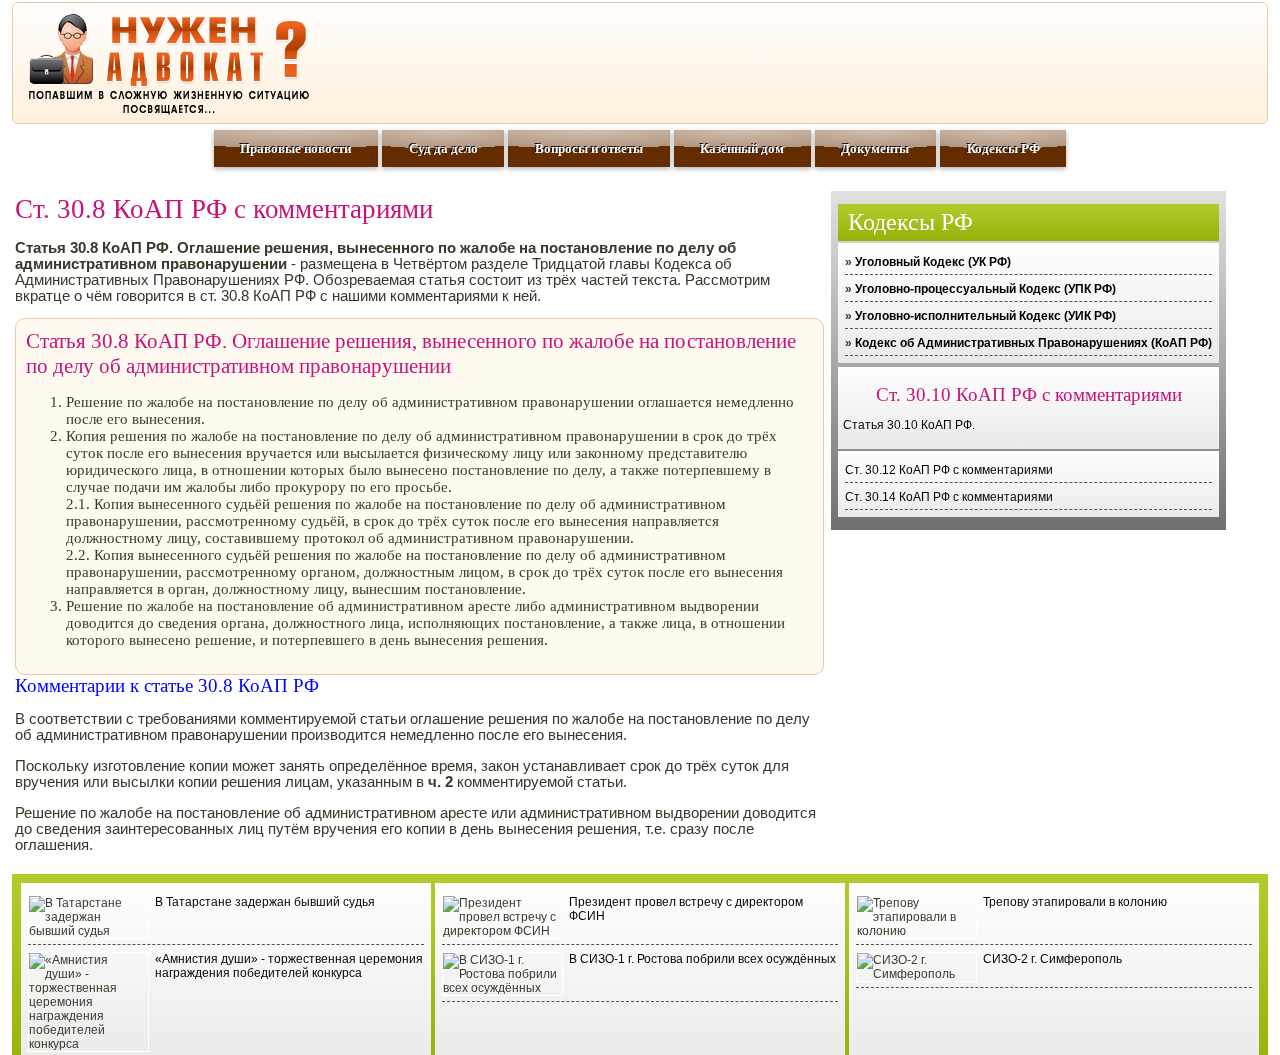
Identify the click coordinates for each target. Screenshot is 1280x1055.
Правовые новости (295, 148)
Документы (875, 148)
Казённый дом (742, 148)
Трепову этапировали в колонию (1075, 902)
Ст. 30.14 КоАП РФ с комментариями (949, 497)
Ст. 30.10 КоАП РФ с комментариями (1029, 394)
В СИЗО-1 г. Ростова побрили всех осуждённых (702, 959)
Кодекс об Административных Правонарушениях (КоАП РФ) (1033, 343)
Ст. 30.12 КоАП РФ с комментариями (949, 470)
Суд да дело (443, 148)
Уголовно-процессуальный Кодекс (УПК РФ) (985, 289)
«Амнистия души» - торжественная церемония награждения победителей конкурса (289, 966)
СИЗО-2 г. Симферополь (1052, 959)
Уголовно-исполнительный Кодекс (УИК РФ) (985, 316)
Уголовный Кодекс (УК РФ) (933, 262)
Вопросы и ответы (589, 148)
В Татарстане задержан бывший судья (265, 902)
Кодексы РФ (1003, 148)
